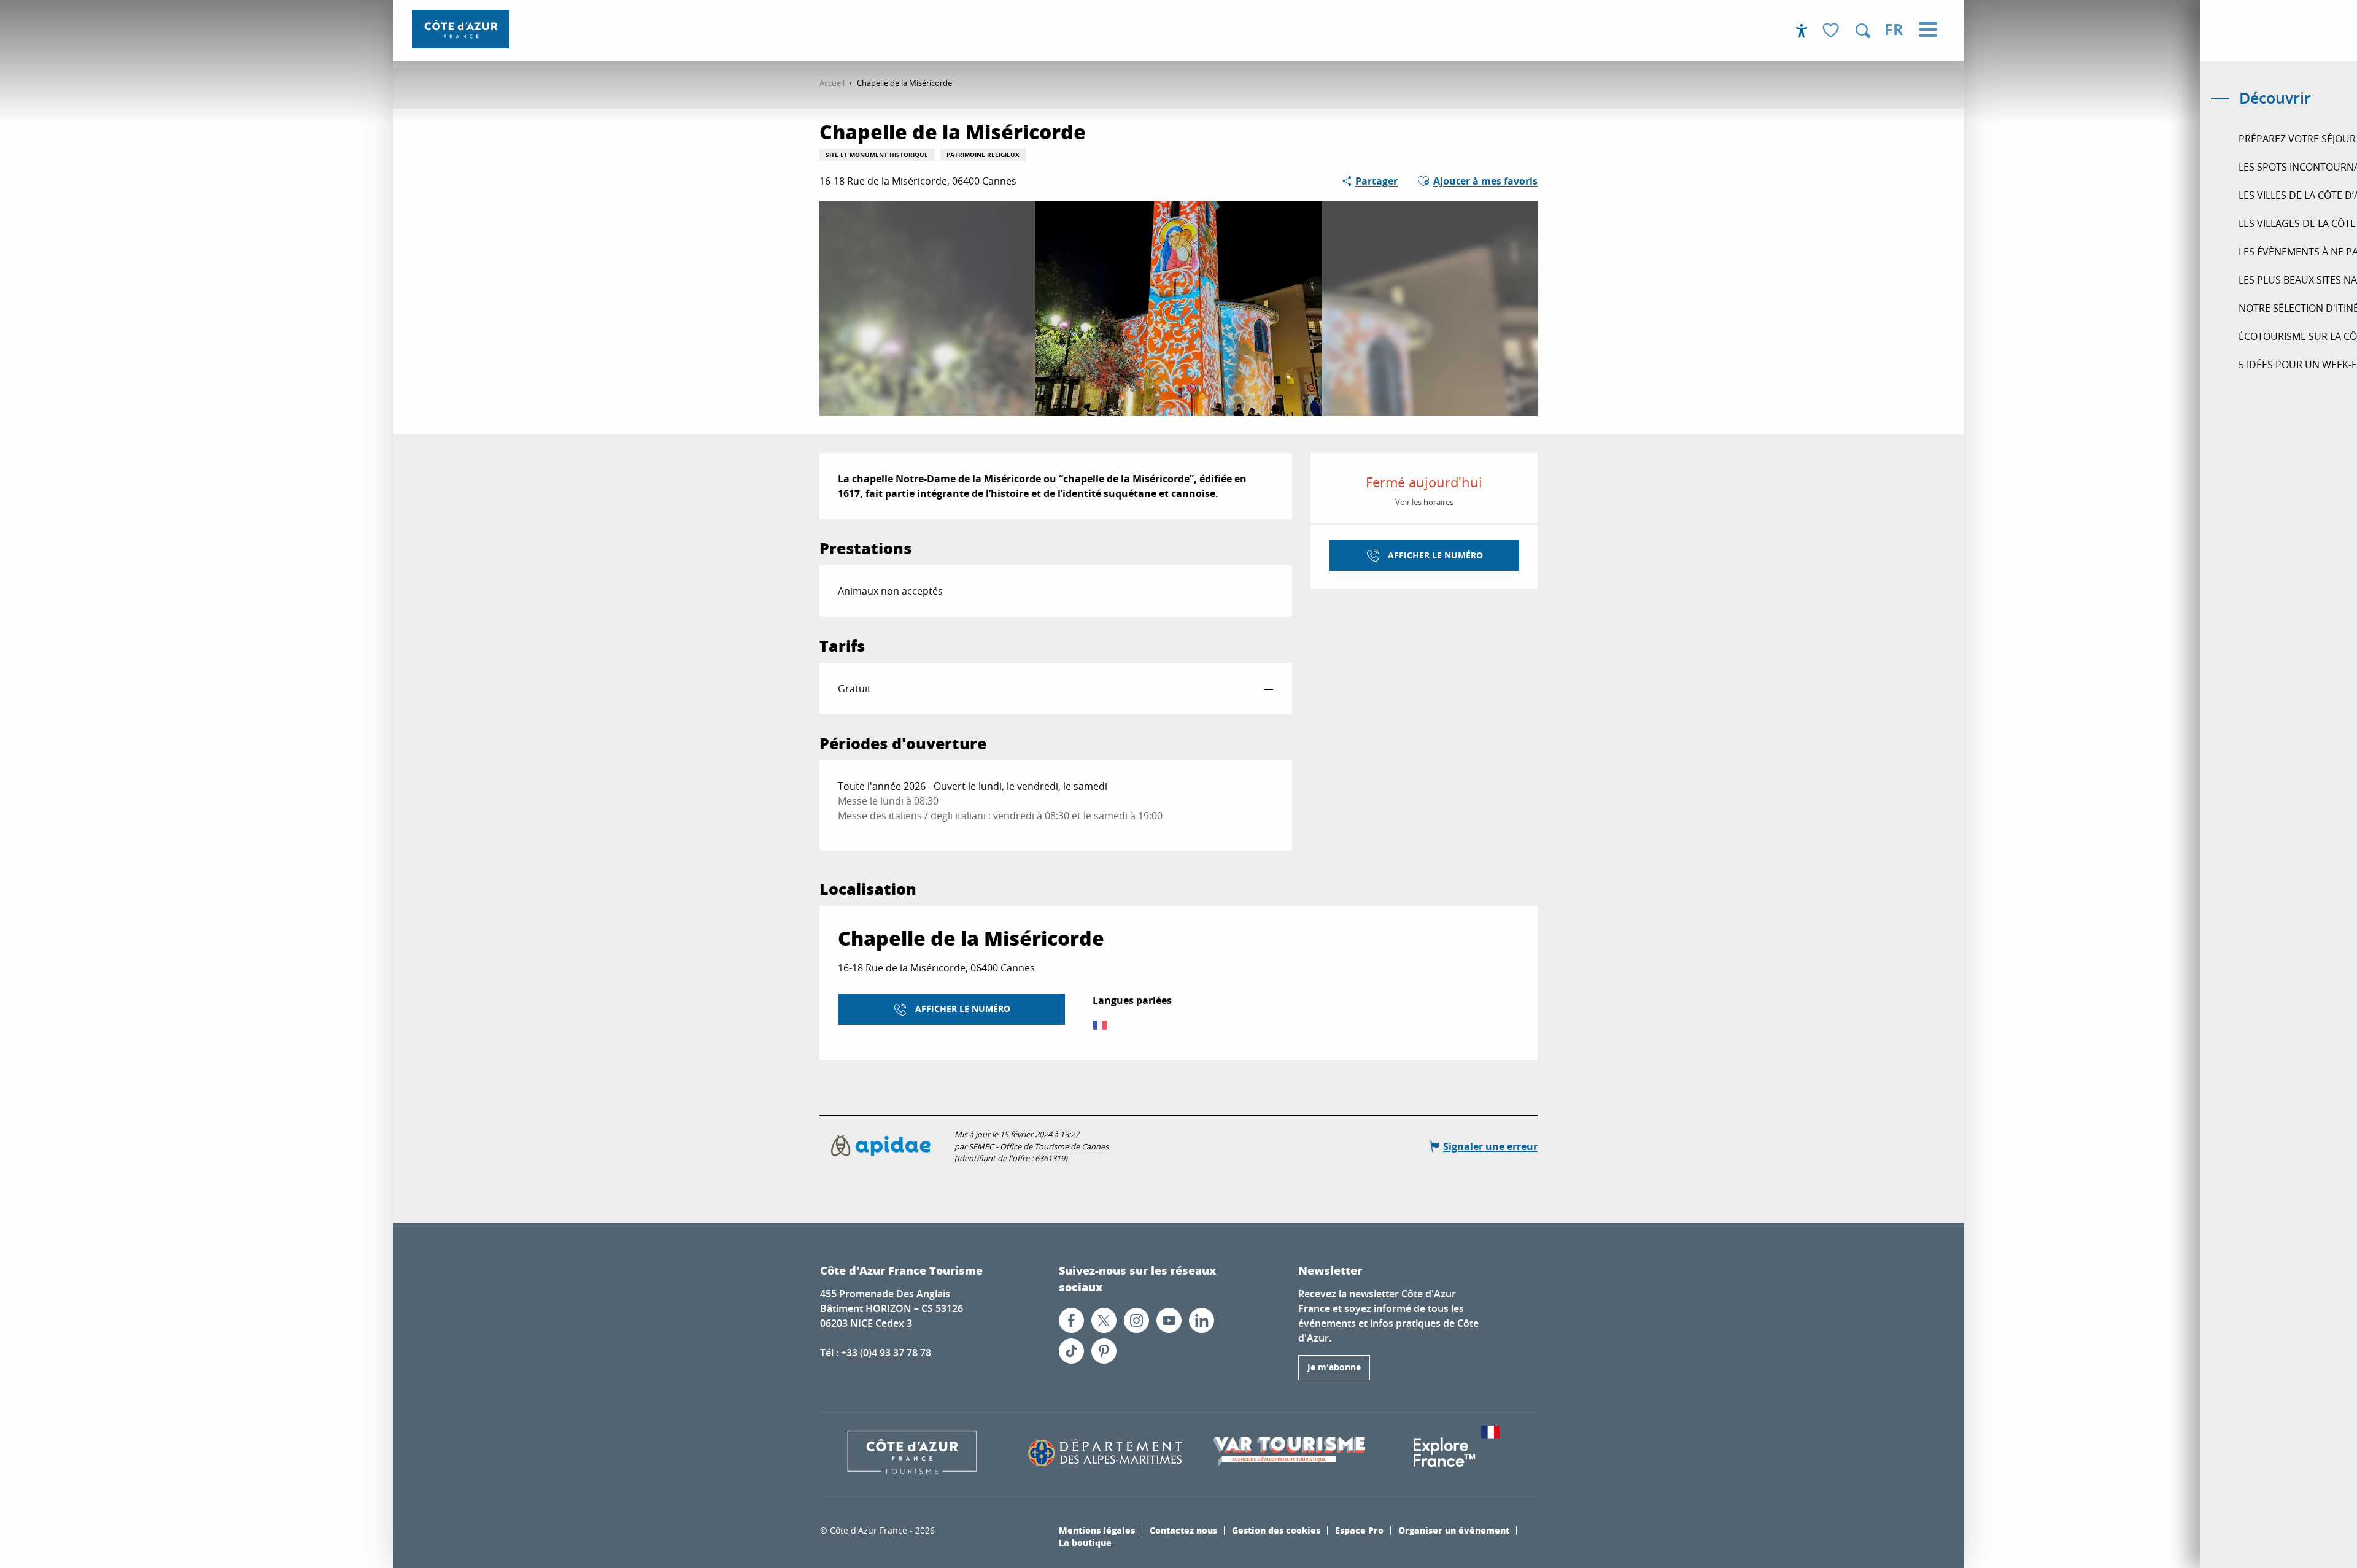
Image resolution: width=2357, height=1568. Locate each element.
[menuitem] (461, 29)
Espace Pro (1359, 1530)
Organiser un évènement (1454, 1530)
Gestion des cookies (1276, 1530)
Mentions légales (1097, 1530)
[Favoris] (1832, 31)
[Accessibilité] (1802, 31)
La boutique (1085, 1542)
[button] (1863, 31)
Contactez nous (1183, 1530)
